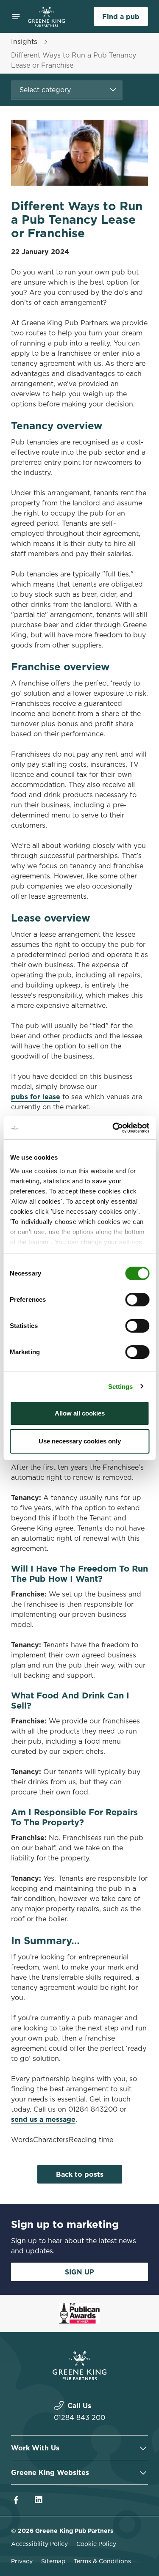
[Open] (16, 16)
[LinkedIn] (38, 2500)
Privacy (22, 2561)
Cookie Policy (96, 2544)
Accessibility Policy (39, 2544)
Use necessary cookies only (80, 1441)
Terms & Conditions (102, 2561)
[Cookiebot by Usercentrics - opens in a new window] (113, 1128)
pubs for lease (36, 1097)
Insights (24, 41)
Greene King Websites (50, 2472)
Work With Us (35, 2448)
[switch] (137, 1300)
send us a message (43, 2119)
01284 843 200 (79, 2417)
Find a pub (121, 16)
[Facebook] (16, 2500)
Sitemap (53, 2561)
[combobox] (67, 90)
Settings (121, 1387)
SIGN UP (79, 2272)
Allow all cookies (80, 1413)
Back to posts (80, 2174)
